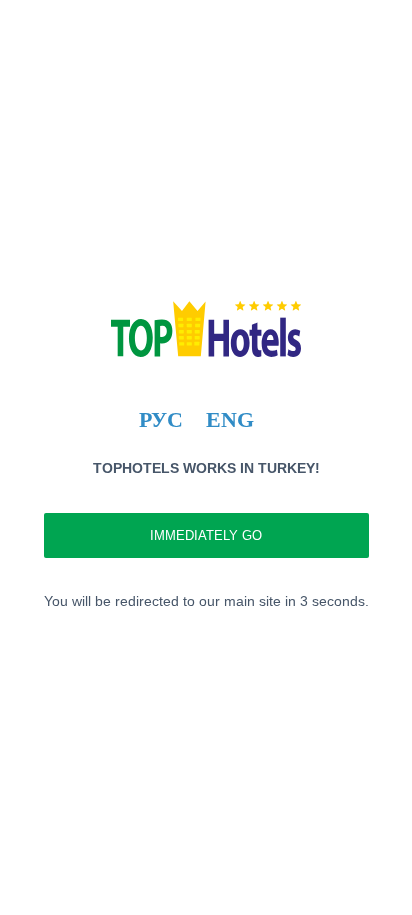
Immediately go (206, 535)
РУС (161, 419)
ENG (230, 419)
